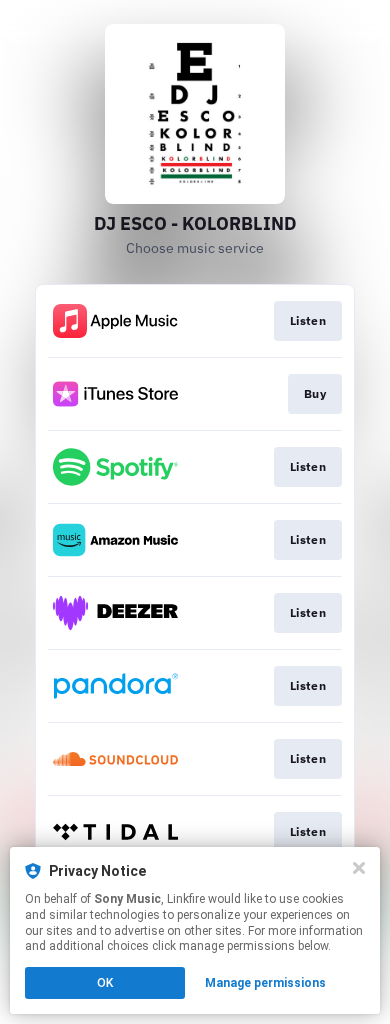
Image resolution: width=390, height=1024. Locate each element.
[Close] (359, 868)
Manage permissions (265, 983)
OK (105, 983)
